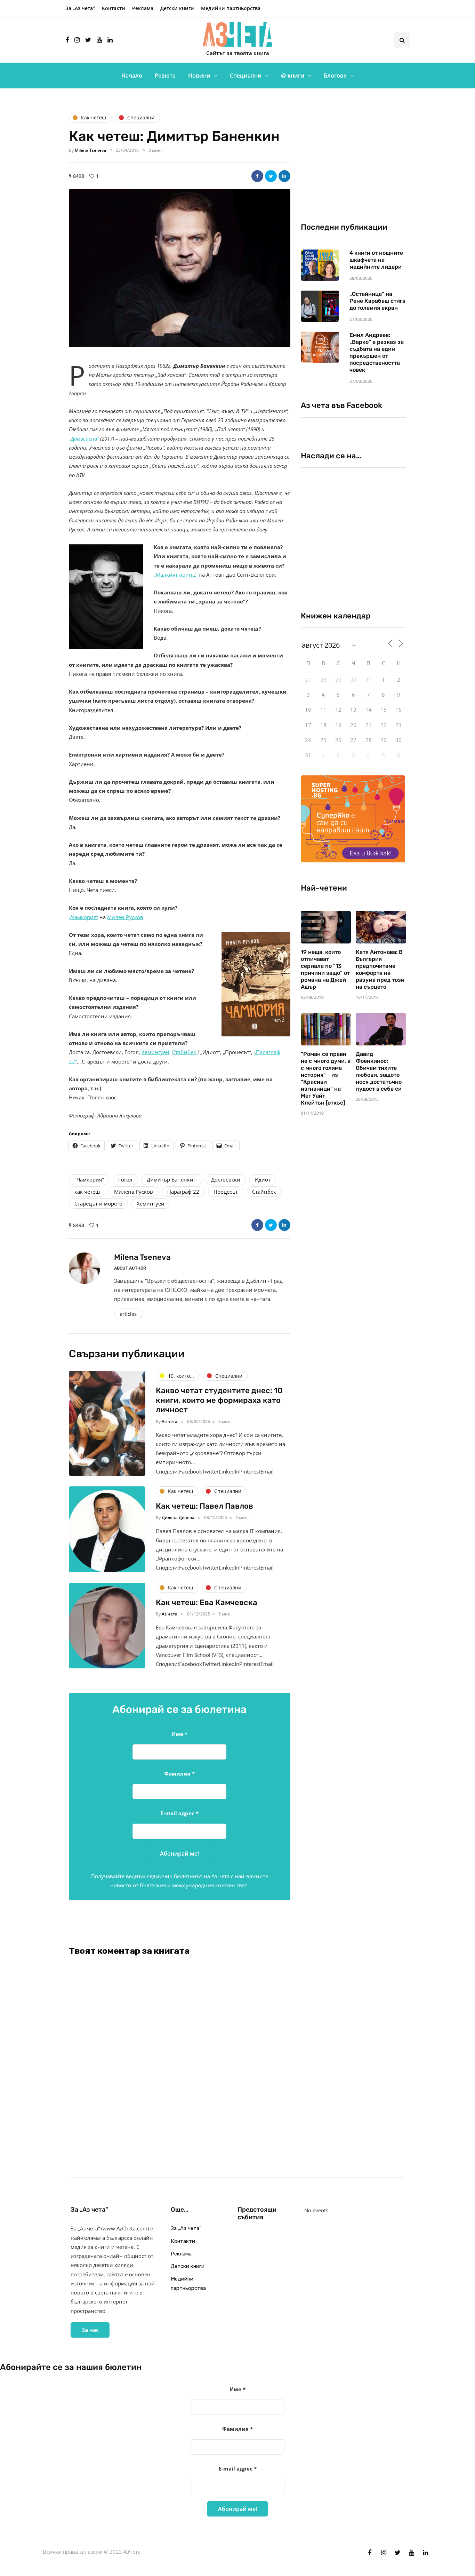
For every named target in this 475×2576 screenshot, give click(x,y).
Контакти (114, 8)
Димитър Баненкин (172, 1179)
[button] (180, 268)
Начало (132, 76)
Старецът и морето (98, 1203)
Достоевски (226, 1179)
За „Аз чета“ (80, 8)
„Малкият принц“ (176, 575)
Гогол (125, 1179)
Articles (128, 1314)
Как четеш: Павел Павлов (204, 1506)
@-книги (293, 76)
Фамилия (179, 1773)
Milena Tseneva (90, 150)
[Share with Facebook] (257, 176)
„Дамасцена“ (84, 438)
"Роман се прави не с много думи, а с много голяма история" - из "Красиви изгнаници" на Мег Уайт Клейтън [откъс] (326, 1078)
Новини (199, 76)
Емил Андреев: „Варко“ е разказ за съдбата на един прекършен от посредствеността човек (377, 352)
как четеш (87, 1192)
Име (179, 1734)
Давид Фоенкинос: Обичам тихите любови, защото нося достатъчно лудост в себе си (379, 1071)
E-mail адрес (180, 1813)
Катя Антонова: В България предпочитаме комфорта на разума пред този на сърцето (380, 969)
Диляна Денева (178, 1518)
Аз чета (170, 1421)
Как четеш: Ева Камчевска (207, 1602)
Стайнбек (185, 1052)
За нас (90, 2330)
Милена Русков (134, 1192)
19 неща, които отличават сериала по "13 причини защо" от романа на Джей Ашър (325, 969)
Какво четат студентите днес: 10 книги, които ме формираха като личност (219, 1400)
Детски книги (177, 8)
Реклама (143, 8)
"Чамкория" (89, 1179)
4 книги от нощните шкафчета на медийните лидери (376, 260)
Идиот (263, 1179)
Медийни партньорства (231, 8)
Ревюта (165, 76)
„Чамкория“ (83, 917)
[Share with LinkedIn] (284, 176)
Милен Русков (125, 917)
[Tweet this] (271, 176)
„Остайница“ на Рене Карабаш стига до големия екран (377, 301)
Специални (246, 76)
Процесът (226, 1192)
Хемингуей (155, 1052)
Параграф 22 (183, 1192)
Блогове (335, 76)
